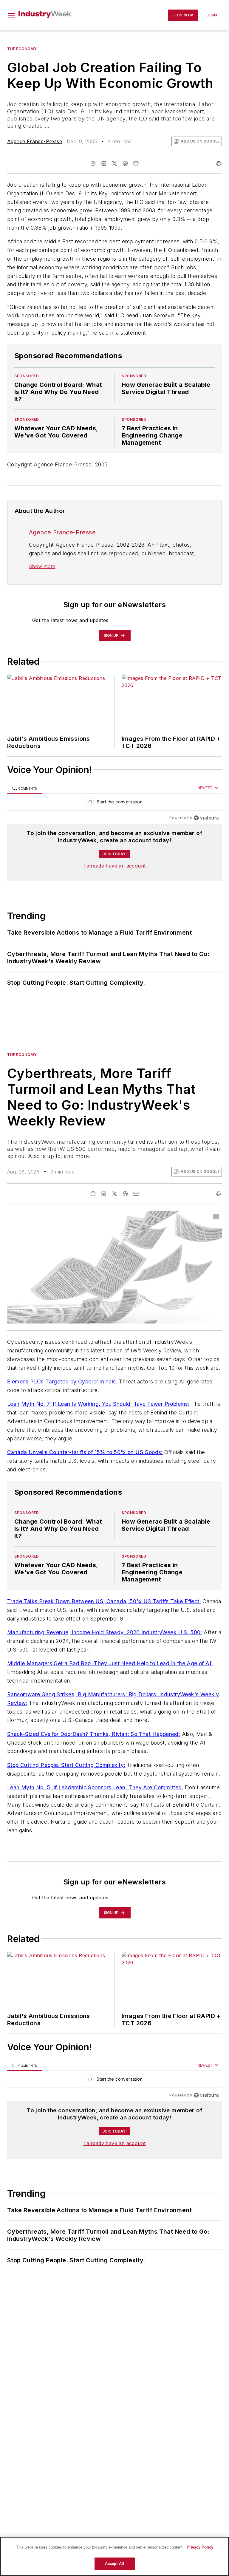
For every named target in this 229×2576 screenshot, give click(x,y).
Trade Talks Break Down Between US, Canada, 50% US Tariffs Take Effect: (104, 1601)
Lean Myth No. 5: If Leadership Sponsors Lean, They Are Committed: (95, 1787)
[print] (219, 163)
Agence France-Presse (35, 141)
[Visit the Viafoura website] (206, 818)
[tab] (24, 788)
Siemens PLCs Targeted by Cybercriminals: (62, 1381)
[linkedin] (104, 163)
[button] (12, 15)
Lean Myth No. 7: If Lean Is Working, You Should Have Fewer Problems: (98, 1404)
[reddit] (125, 163)
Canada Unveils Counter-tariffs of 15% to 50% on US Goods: (85, 1452)
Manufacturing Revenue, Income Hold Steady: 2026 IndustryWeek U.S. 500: (105, 1632)
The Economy (22, 49)
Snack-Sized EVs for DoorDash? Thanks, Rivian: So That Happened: (94, 1734)
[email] (136, 163)
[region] (114, 803)
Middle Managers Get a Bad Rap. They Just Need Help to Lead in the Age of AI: (110, 1663)
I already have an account (115, 866)
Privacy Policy (200, 2547)
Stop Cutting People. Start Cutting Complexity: (66, 1765)
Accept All (114, 2564)
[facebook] (93, 163)
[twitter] (114, 163)
